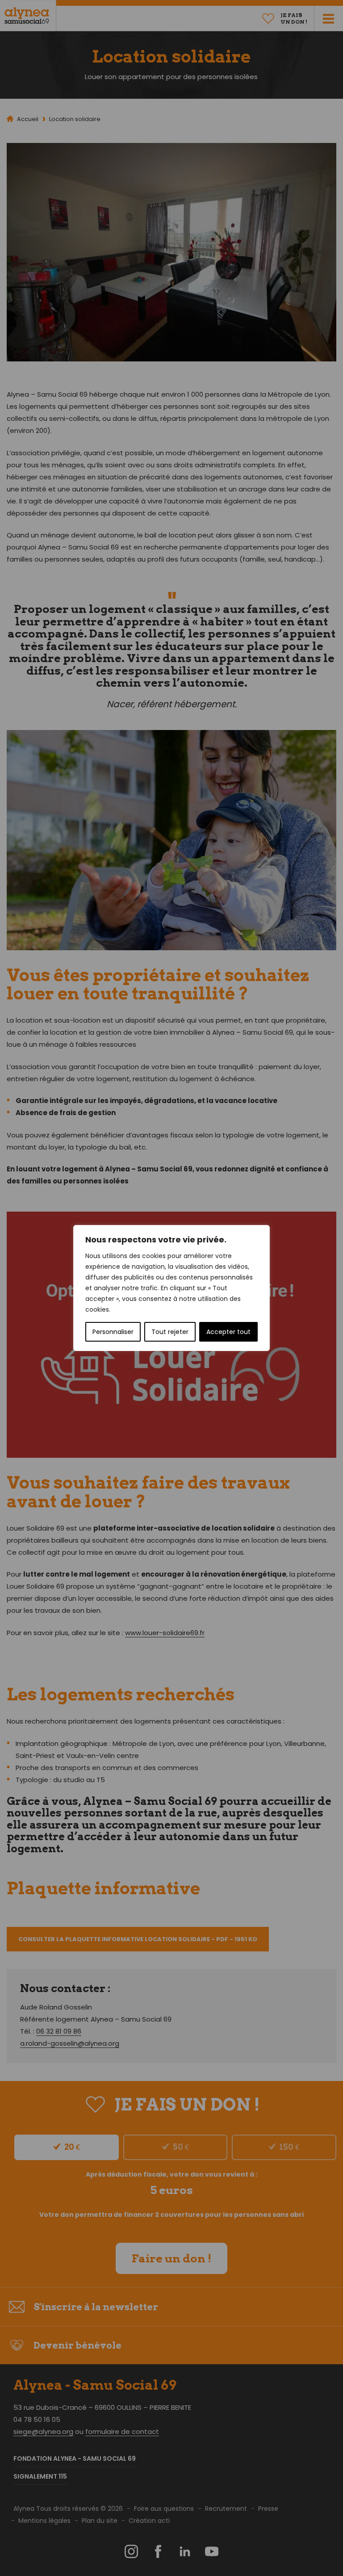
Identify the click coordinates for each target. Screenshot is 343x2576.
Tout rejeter (170, 1332)
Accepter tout (228, 1332)
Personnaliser (113, 1332)
